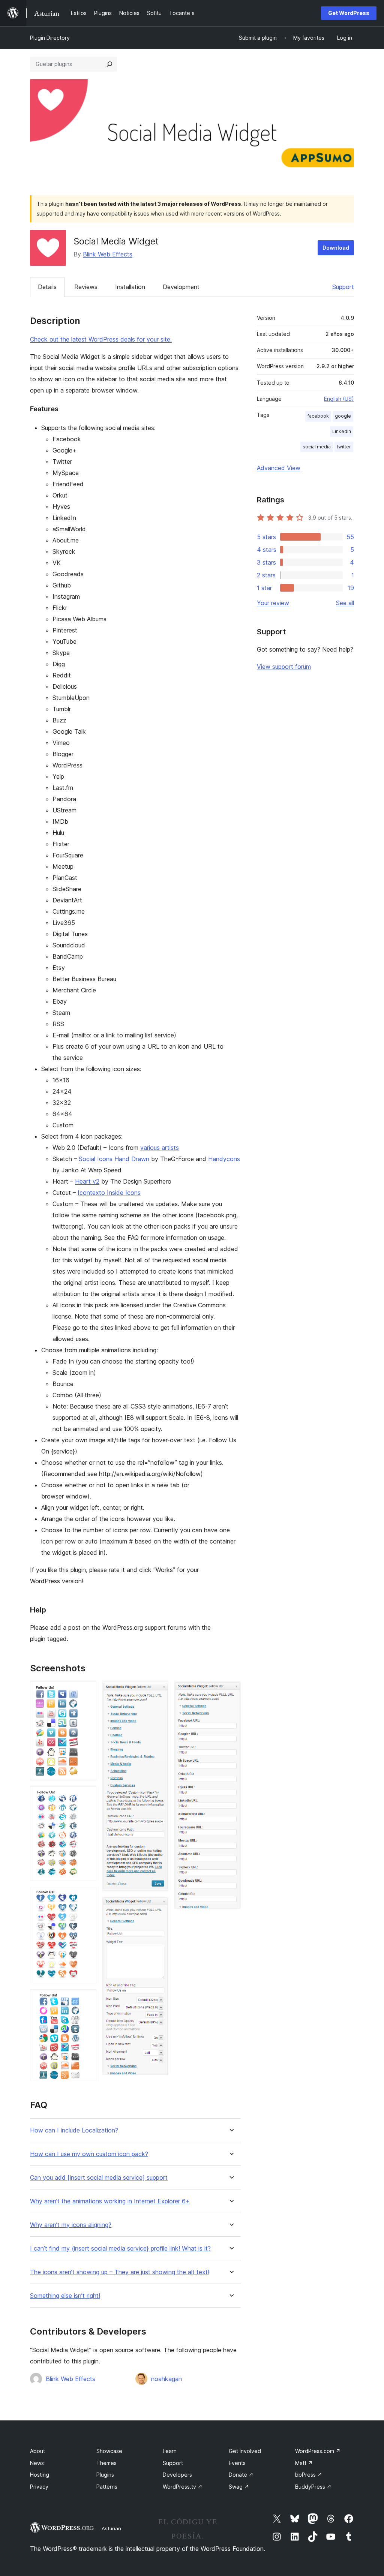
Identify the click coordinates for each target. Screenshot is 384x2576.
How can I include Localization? (74, 2130)
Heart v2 (87, 1181)
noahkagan (166, 2379)
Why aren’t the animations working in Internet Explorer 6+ (110, 2201)
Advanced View (279, 468)
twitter (344, 447)
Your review (273, 603)
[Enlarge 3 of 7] (86, 1897)
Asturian (111, 2528)
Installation (130, 287)
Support (343, 287)
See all (345, 603)
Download (336, 248)
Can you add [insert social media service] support (99, 2178)
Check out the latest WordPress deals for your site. (101, 339)
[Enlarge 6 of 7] (158, 1907)
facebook (318, 416)
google (343, 416)
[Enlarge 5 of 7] (158, 1692)
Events (237, 2463)
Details (47, 287)
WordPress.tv (183, 2487)
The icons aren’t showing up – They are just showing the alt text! (120, 2272)
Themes (106, 2463)
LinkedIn (342, 431)
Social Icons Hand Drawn (114, 1159)
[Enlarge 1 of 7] (86, 1692)
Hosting (40, 2475)
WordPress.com (318, 2451)
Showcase (109, 2451)
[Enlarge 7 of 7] (231, 1692)
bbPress (309, 2475)
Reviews (86, 287)
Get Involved (245, 2451)
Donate (241, 2475)
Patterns (107, 2487)
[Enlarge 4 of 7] (86, 1999)
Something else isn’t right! (65, 2296)
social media (317, 447)
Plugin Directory (50, 38)
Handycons (224, 1159)
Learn (170, 2451)
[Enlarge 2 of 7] (86, 1797)
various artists (160, 1148)
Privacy (39, 2487)
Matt (304, 2463)
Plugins (105, 2475)
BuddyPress (313, 2487)
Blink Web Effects (108, 254)
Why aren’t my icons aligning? (71, 2225)
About (37, 2451)
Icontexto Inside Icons (109, 1193)
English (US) (339, 399)
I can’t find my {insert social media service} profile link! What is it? (120, 2249)
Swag (239, 2487)
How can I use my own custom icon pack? (89, 2154)
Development (181, 287)
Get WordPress (349, 13)
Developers (177, 2475)
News (37, 2463)
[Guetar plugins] (109, 64)
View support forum (284, 667)
